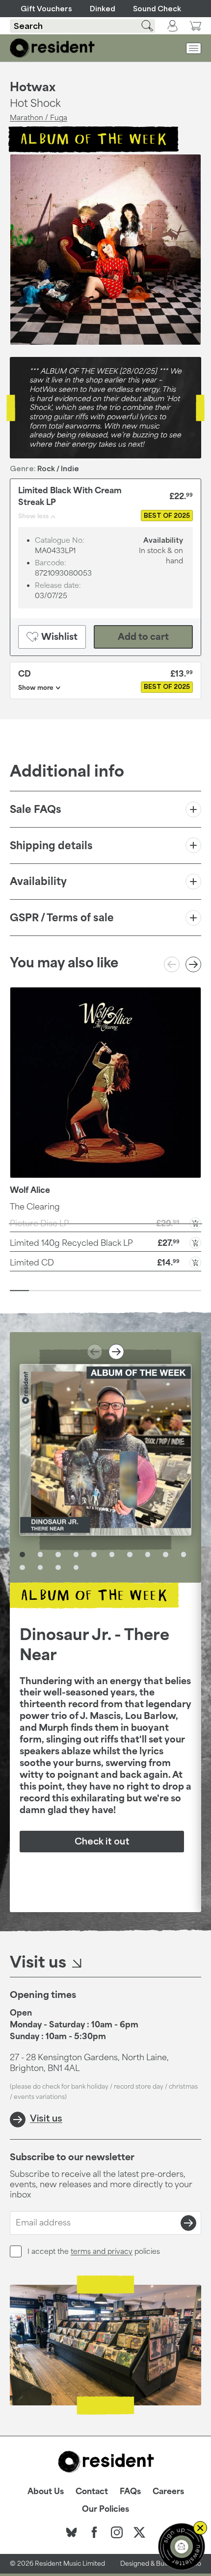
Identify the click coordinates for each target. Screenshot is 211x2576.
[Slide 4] (77, 1290)
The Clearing (35, 1207)
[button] (105, 1242)
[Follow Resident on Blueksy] (72, 2532)
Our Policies (105, 2509)
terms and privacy (102, 2251)
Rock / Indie (58, 468)
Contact (92, 2491)
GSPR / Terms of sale (62, 917)
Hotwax (33, 87)
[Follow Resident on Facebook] (94, 2532)
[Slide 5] (96, 1290)
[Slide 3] (58, 1290)
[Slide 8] (153, 1290)
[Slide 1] (19, 1290)
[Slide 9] (172, 1290)
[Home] (52, 48)
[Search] (141, 26)
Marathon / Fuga (39, 117)
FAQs (130, 2491)
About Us (46, 2491)
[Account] (172, 26)
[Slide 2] (39, 1290)
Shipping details (51, 845)
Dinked (103, 9)
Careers (168, 2491)
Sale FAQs (36, 809)
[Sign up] (188, 2223)
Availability (38, 881)
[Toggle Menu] (194, 48)
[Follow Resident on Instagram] (117, 2532)
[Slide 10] (192, 1290)
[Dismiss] (200, 2528)
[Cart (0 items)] (195, 26)
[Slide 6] (115, 1290)
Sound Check (157, 9)
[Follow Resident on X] (139, 2532)
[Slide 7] (134, 1290)
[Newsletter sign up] (182, 2547)
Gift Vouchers (46, 9)
